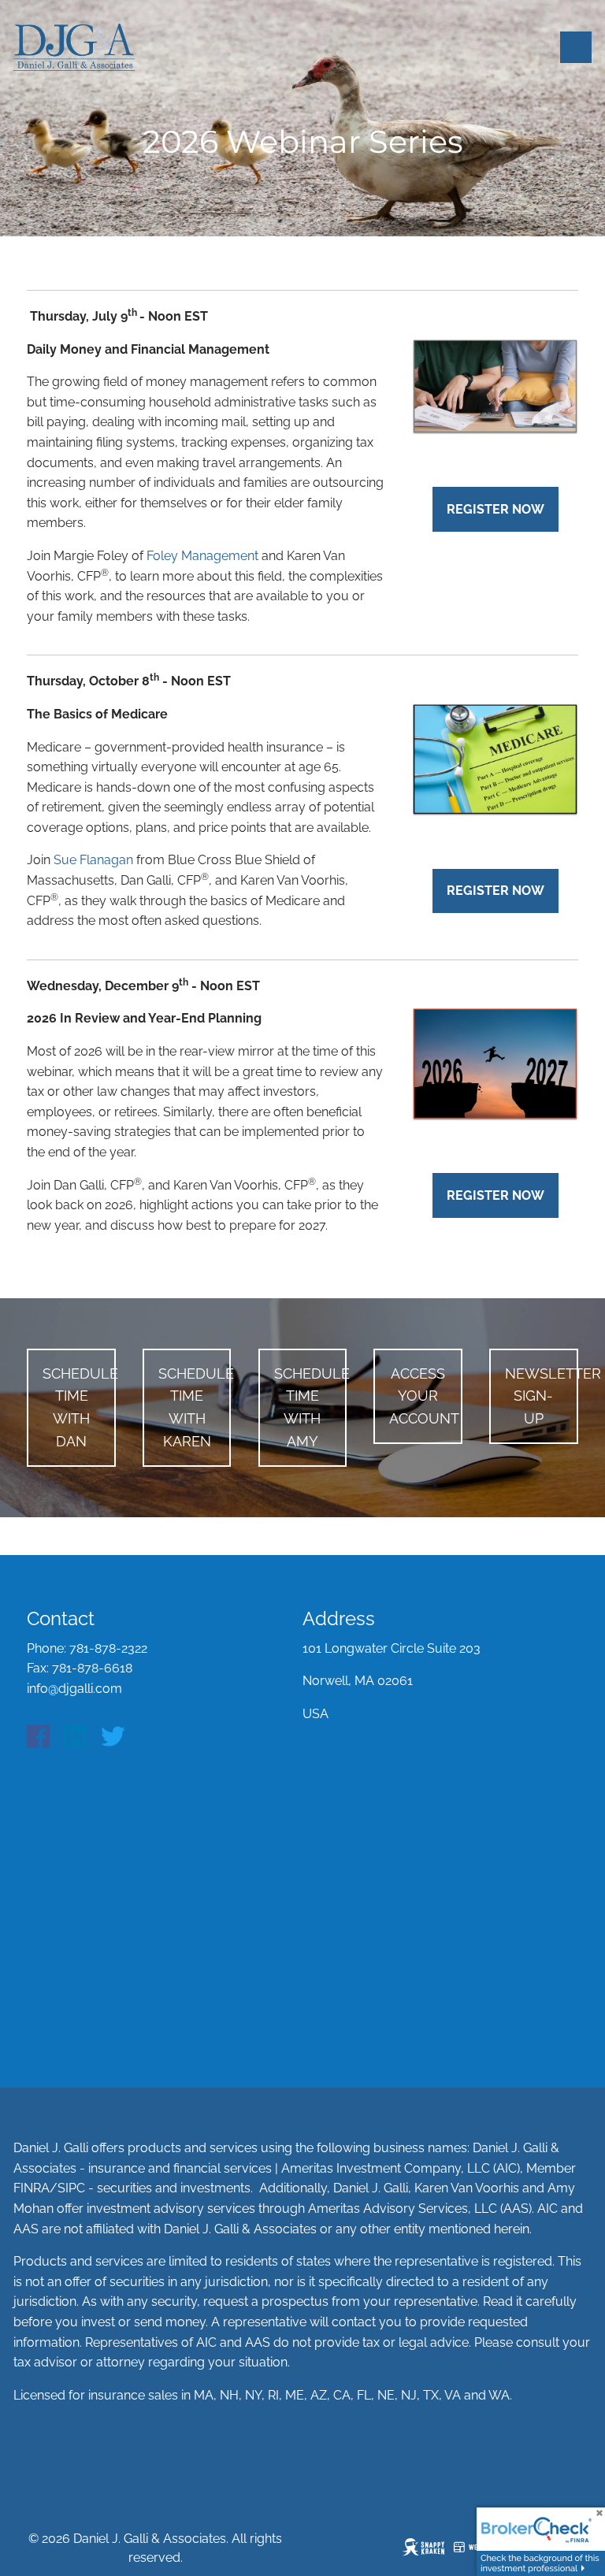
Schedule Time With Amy (310, 1407)
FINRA (32, 2188)
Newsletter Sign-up (541, 1396)
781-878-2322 (108, 1648)
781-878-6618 (92, 1668)
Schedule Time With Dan (79, 1407)
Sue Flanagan (93, 860)
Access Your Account (424, 1396)
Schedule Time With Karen (195, 1407)
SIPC (71, 2188)
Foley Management (202, 556)
